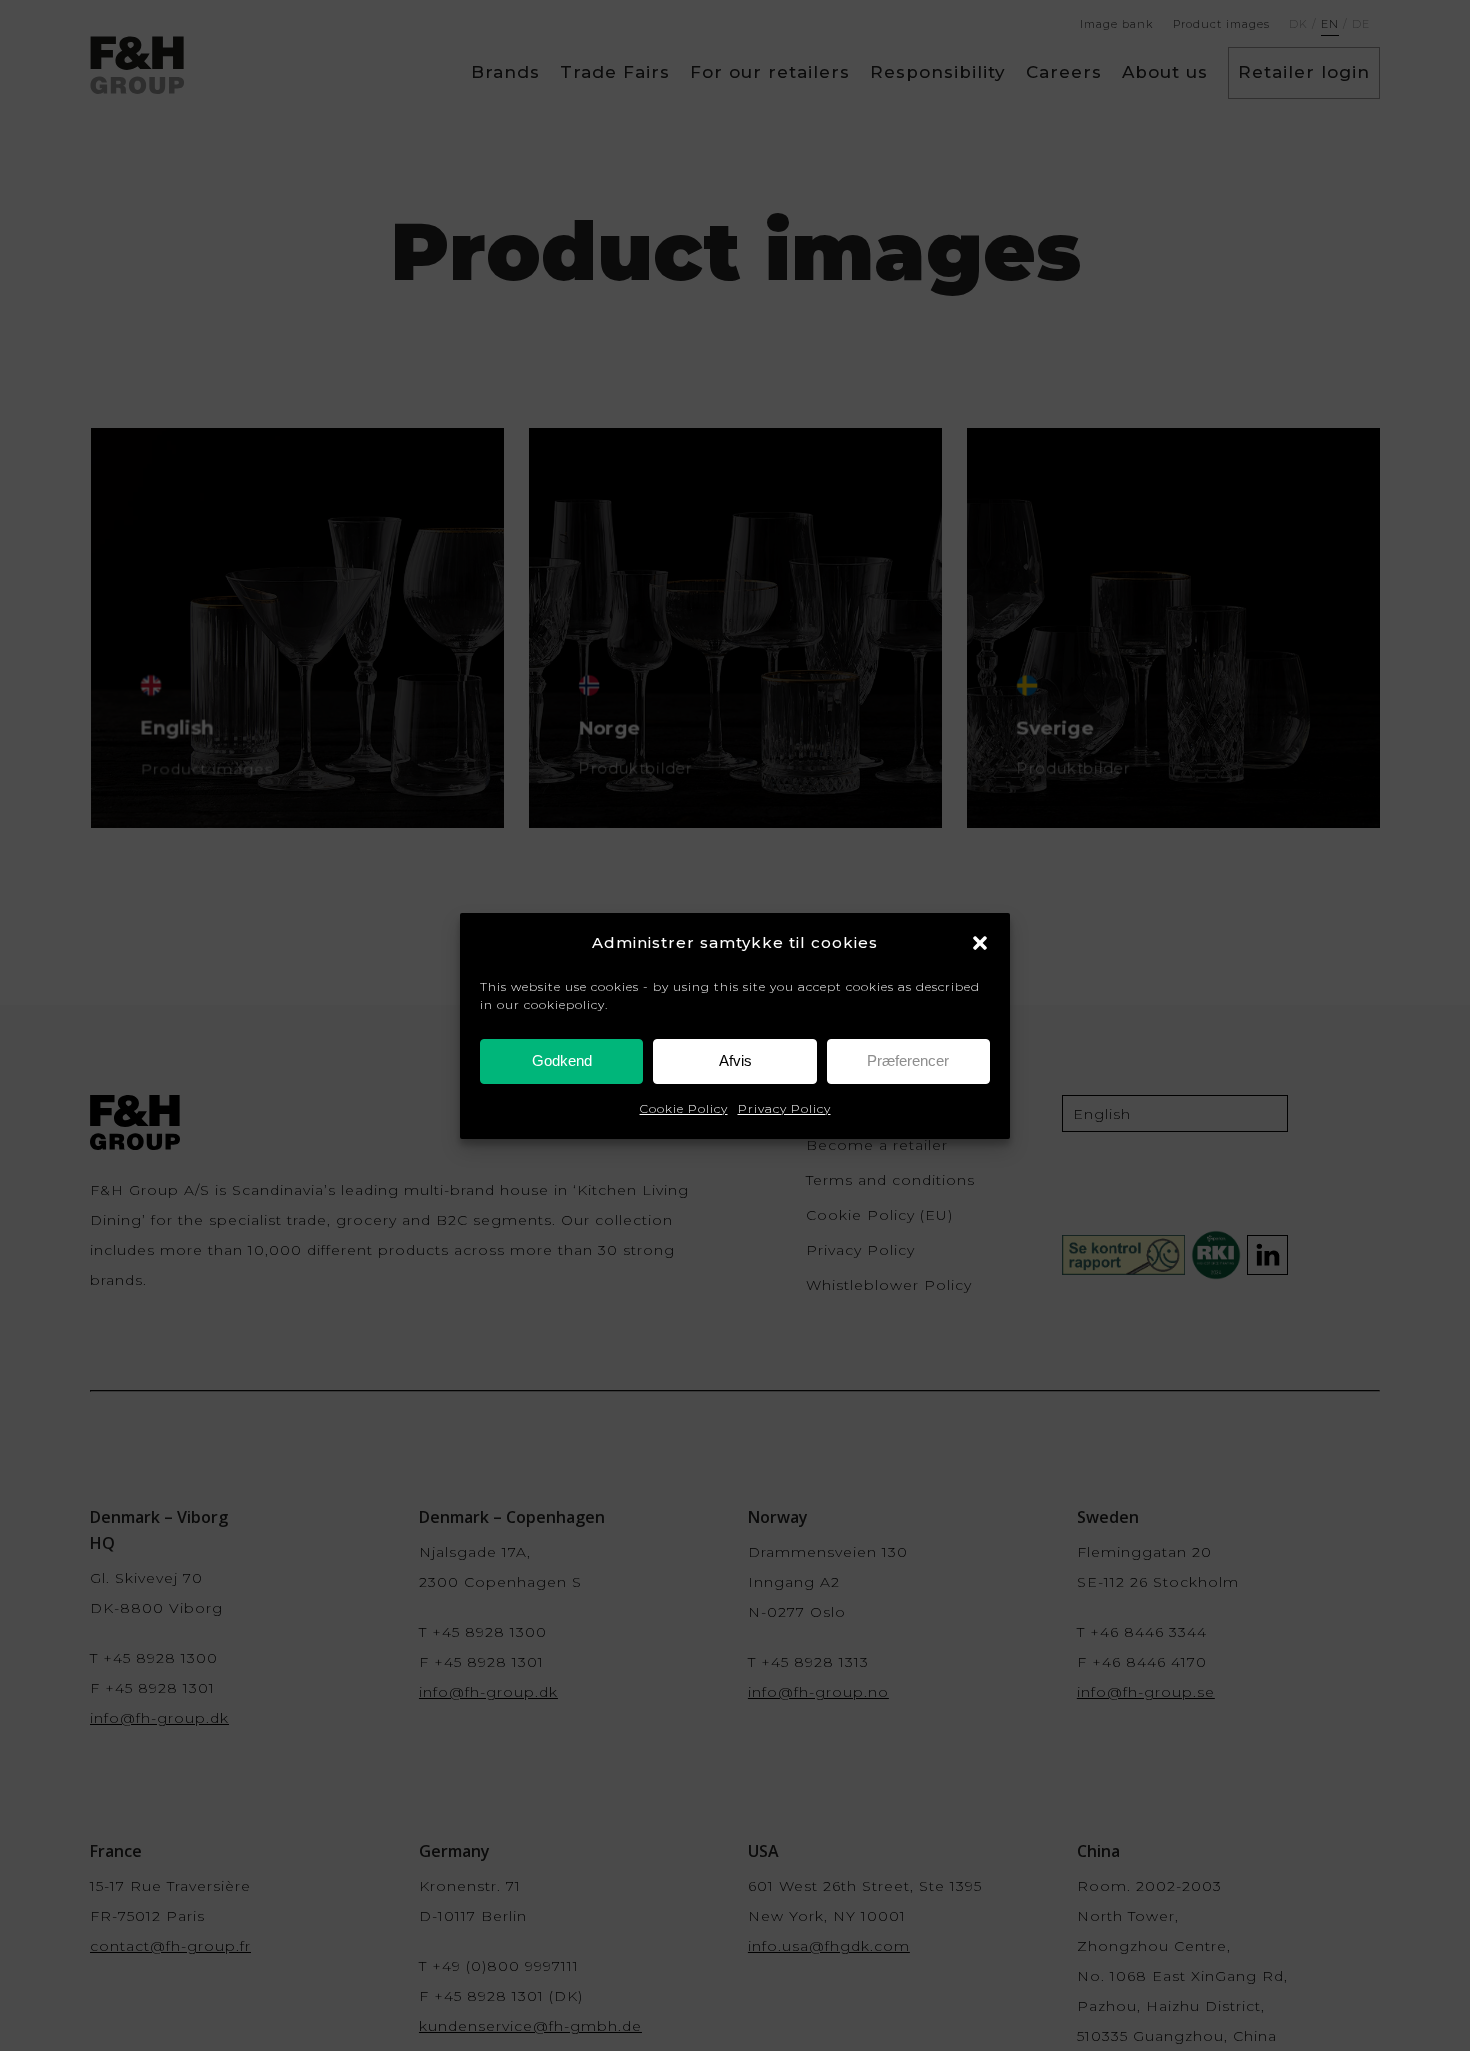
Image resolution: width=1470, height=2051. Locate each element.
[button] (980, 943)
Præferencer (908, 1060)
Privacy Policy (784, 1108)
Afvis (735, 1060)
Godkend (562, 1060)
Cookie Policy (684, 1108)
